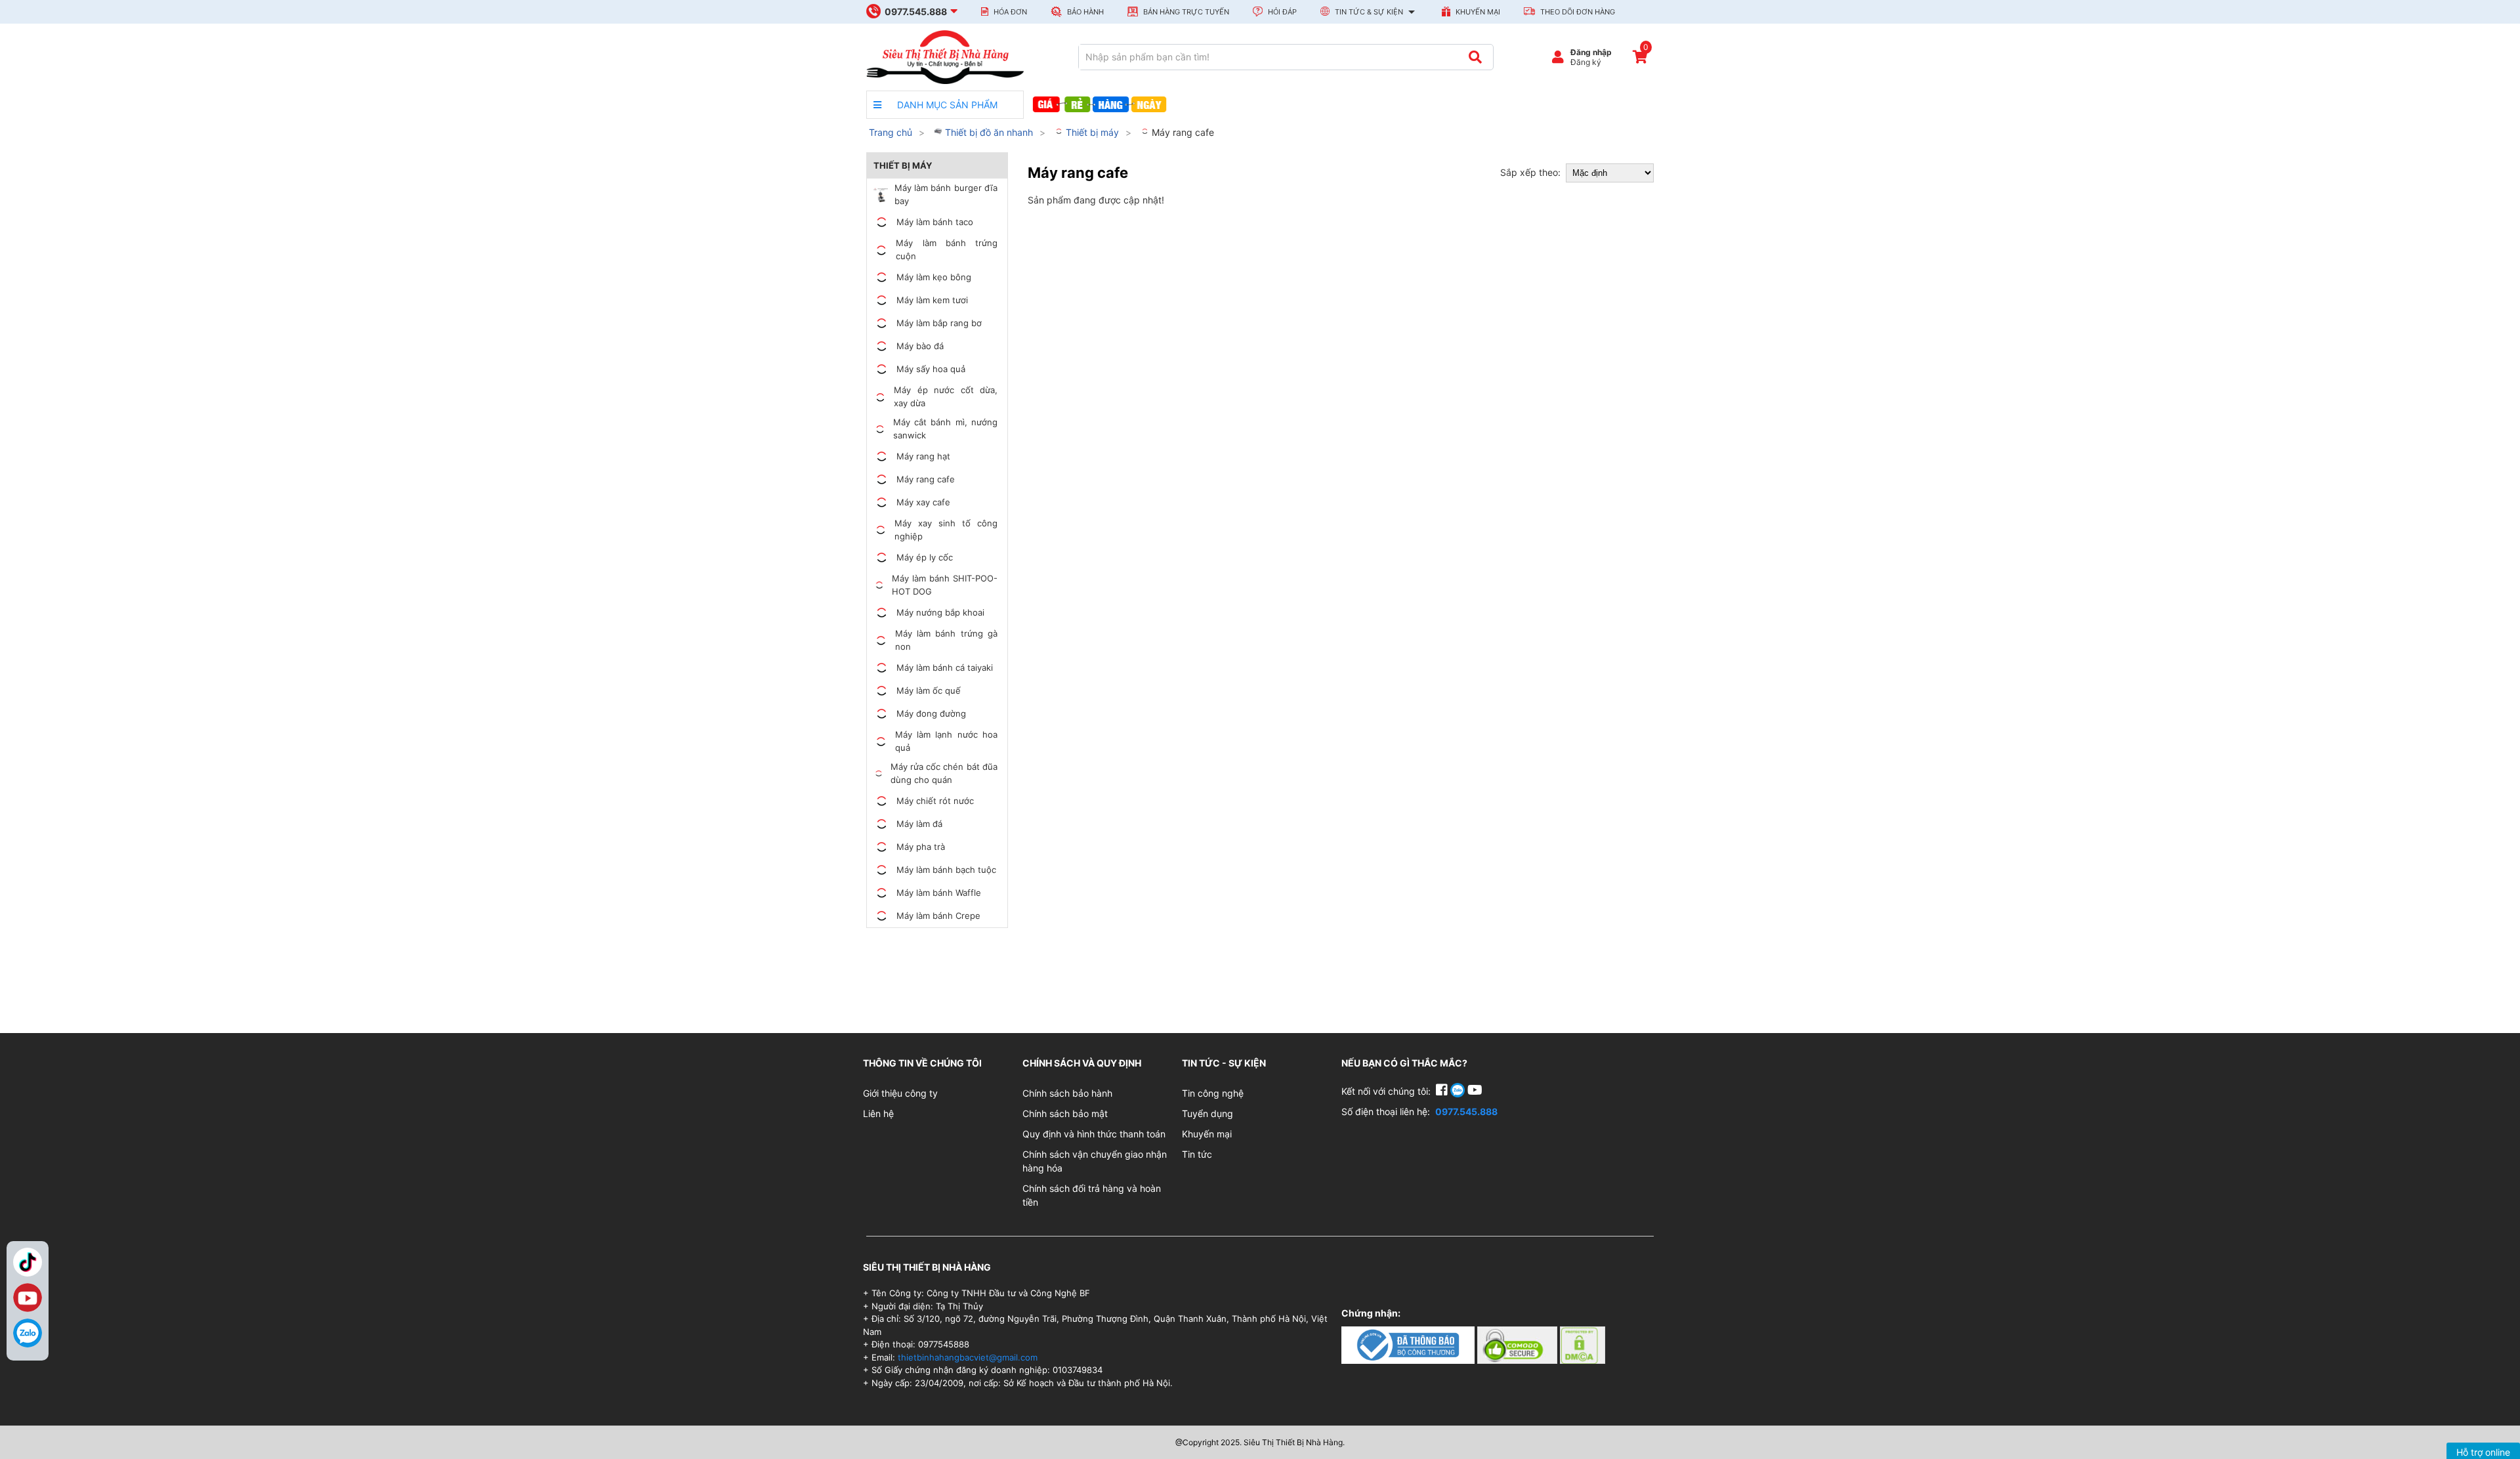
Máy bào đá (920, 346)
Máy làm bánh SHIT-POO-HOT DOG (945, 585)
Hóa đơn (1009, 12)
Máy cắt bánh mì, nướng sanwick (945, 429)
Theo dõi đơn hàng (1577, 12)
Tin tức (1197, 1154)
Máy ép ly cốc (925, 557)
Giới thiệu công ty (900, 1093)
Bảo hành (1084, 12)
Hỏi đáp (1281, 12)
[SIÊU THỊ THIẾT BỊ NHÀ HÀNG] (945, 56)
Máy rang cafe (1182, 132)
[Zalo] (28, 1333)
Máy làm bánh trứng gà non (946, 640)
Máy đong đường (931, 713)
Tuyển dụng (1207, 1113)
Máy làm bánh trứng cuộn (947, 249)
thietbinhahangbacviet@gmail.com (968, 1357)
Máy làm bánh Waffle (939, 893)
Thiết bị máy (1091, 132)
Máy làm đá (919, 824)
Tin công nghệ (1213, 1093)
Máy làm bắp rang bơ (939, 323)
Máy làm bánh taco (935, 222)
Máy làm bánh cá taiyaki (945, 667)
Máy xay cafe (923, 502)
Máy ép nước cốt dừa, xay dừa (946, 396)
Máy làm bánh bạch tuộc (946, 870)
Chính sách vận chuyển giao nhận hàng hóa (1095, 1161)
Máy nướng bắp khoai (940, 612)
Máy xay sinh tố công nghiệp (946, 530)
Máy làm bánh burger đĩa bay (946, 194)
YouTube (28, 1298)
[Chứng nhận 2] (1519, 1344)
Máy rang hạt (923, 456)
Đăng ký (1586, 62)
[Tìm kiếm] (1475, 57)
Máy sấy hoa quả (931, 369)
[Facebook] (1443, 1091)
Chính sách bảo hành (1067, 1093)
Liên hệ (878, 1113)
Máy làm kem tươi (932, 300)
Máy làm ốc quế (929, 690)
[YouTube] (1475, 1091)
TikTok (28, 1262)
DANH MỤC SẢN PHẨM (946, 105)
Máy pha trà (921, 847)
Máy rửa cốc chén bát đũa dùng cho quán (944, 773)
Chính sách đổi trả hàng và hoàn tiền (1092, 1195)
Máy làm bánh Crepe (938, 916)
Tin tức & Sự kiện (1369, 12)
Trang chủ (891, 132)
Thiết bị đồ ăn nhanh (988, 132)
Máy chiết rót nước (935, 801)
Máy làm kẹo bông (934, 277)
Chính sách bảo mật (1065, 1113)
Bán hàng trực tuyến (1185, 12)
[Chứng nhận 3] (1583, 1344)
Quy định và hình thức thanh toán (1094, 1134)
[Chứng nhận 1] (1409, 1344)
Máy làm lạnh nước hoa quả (946, 741)
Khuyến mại (1477, 12)
